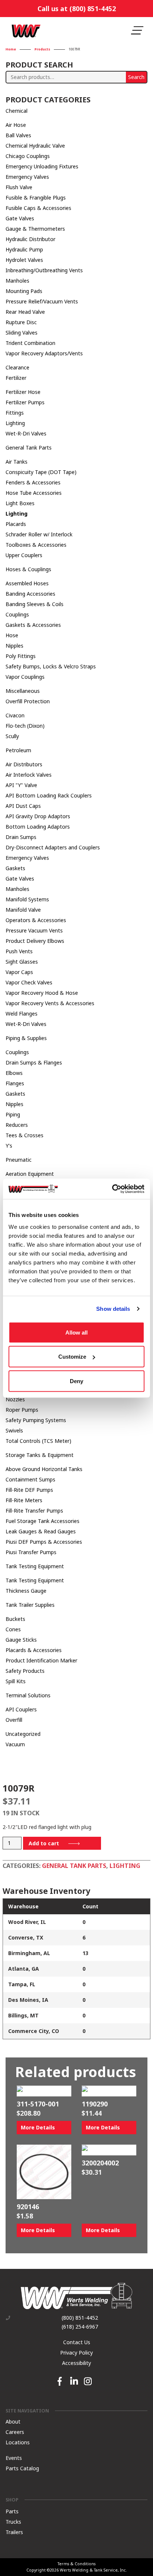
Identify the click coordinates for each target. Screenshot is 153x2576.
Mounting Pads (24, 291)
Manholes (17, 281)
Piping (13, 1114)
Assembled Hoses (27, 583)
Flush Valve (19, 187)
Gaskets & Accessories (33, 625)
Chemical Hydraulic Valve (35, 146)
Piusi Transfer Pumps (31, 1552)
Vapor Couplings (25, 677)
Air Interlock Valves (29, 775)
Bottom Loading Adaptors (38, 827)
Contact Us (77, 2342)
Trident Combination (30, 343)
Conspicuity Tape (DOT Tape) (41, 472)
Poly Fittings (21, 656)
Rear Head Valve (25, 312)
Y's (9, 1146)
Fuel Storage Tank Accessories (43, 1521)
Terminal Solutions (28, 1695)
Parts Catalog (22, 2468)
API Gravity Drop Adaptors (38, 816)
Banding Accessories (30, 594)
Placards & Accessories (34, 1650)
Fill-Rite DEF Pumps (29, 1490)
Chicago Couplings (28, 156)
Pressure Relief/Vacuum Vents (42, 301)
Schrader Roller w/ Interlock (39, 534)
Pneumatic (19, 1160)
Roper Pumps (22, 1410)
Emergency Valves (27, 177)
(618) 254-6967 (80, 2327)
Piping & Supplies (26, 1038)
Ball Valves (18, 135)
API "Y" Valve (21, 785)
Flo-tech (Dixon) (25, 726)
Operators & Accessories (36, 920)
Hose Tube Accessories (34, 493)
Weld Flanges (22, 1014)
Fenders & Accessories (33, 482)
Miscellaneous (23, 691)
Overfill (14, 1720)
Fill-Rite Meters (24, 1500)
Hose (12, 635)
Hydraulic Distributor (30, 239)
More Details (38, 2127)
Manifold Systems (27, 899)
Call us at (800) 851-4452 (77, 9)
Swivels (14, 1430)
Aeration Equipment (30, 1174)
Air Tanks (17, 462)
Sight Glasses (22, 962)
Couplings (17, 614)
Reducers (17, 1125)
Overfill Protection (28, 701)
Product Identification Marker (41, 1660)
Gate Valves (20, 218)
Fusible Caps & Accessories (38, 208)
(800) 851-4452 (80, 2318)
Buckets (15, 1619)
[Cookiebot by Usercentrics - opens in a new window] (112, 1189)
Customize (72, 1357)
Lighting (15, 423)
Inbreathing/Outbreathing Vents (44, 270)
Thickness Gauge (26, 1591)
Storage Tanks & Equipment (40, 1455)
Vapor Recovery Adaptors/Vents (44, 353)
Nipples (14, 646)
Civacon (15, 715)
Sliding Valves (22, 333)
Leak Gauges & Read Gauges (41, 1531)
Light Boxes (20, 503)
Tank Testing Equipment (35, 1566)
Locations (18, 2442)
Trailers (14, 2532)
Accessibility (76, 2363)
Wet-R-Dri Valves (26, 433)
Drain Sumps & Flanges (34, 1062)
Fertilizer (16, 378)
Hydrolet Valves (24, 260)
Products (42, 50)
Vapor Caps (19, 972)
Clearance (17, 367)
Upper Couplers (24, 555)
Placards (16, 524)
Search (136, 77)
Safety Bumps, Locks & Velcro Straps (51, 666)
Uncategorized (23, 1734)
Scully (12, 736)
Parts (12, 2511)
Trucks (13, 2522)
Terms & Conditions (76, 2564)
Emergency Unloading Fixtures (42, 166)
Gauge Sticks (21, 1640)
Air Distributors (24, 764)
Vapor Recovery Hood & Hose (42, 993)
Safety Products (25, 1671)
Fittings (15, 413)
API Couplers (21, 1709)
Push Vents (19, 951)
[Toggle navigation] (137, 31)
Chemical (17, 111)
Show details (113, 1309)
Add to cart (44, 1843)
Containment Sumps (30, 1479)
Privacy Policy (76, 2353)
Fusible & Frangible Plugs (36, 198)
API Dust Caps (23, 806)
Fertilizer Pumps (25, 402)
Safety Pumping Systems (36, 1420)
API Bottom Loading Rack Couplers (49, 795)
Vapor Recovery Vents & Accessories (50, 1003)
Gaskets (15, 868)
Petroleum (18, 750)
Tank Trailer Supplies (30, 1605)
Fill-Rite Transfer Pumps (34, 1511)
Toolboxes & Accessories (36, 545)
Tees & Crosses (25, 1135)
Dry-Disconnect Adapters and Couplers (53, 847)
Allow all (76, 1332)
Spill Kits (16, 1681)
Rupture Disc (21, 322)
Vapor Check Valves (29, 982)
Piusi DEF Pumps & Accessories (44, 1542)
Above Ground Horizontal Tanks (44, 1469)
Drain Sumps (21, 837)
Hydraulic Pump (24, 249)
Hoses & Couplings (28, 569)
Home (11, 50)
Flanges (15, 1083)
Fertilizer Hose (23, 392)
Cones (13, 1629)
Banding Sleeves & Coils (35, 604)
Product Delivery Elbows (35, 941)
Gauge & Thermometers (35, 229)
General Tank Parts (29, 448)
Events (14, 2457)
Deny (76, 1381)
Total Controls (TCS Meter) (38, 1441)
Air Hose (16, 125)
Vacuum (15, 1744)
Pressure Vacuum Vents (34, 930)
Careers (15, 2432)
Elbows (14, 1073)
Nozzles (15, 1399)
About (13, 2421)
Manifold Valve (23, 910)
